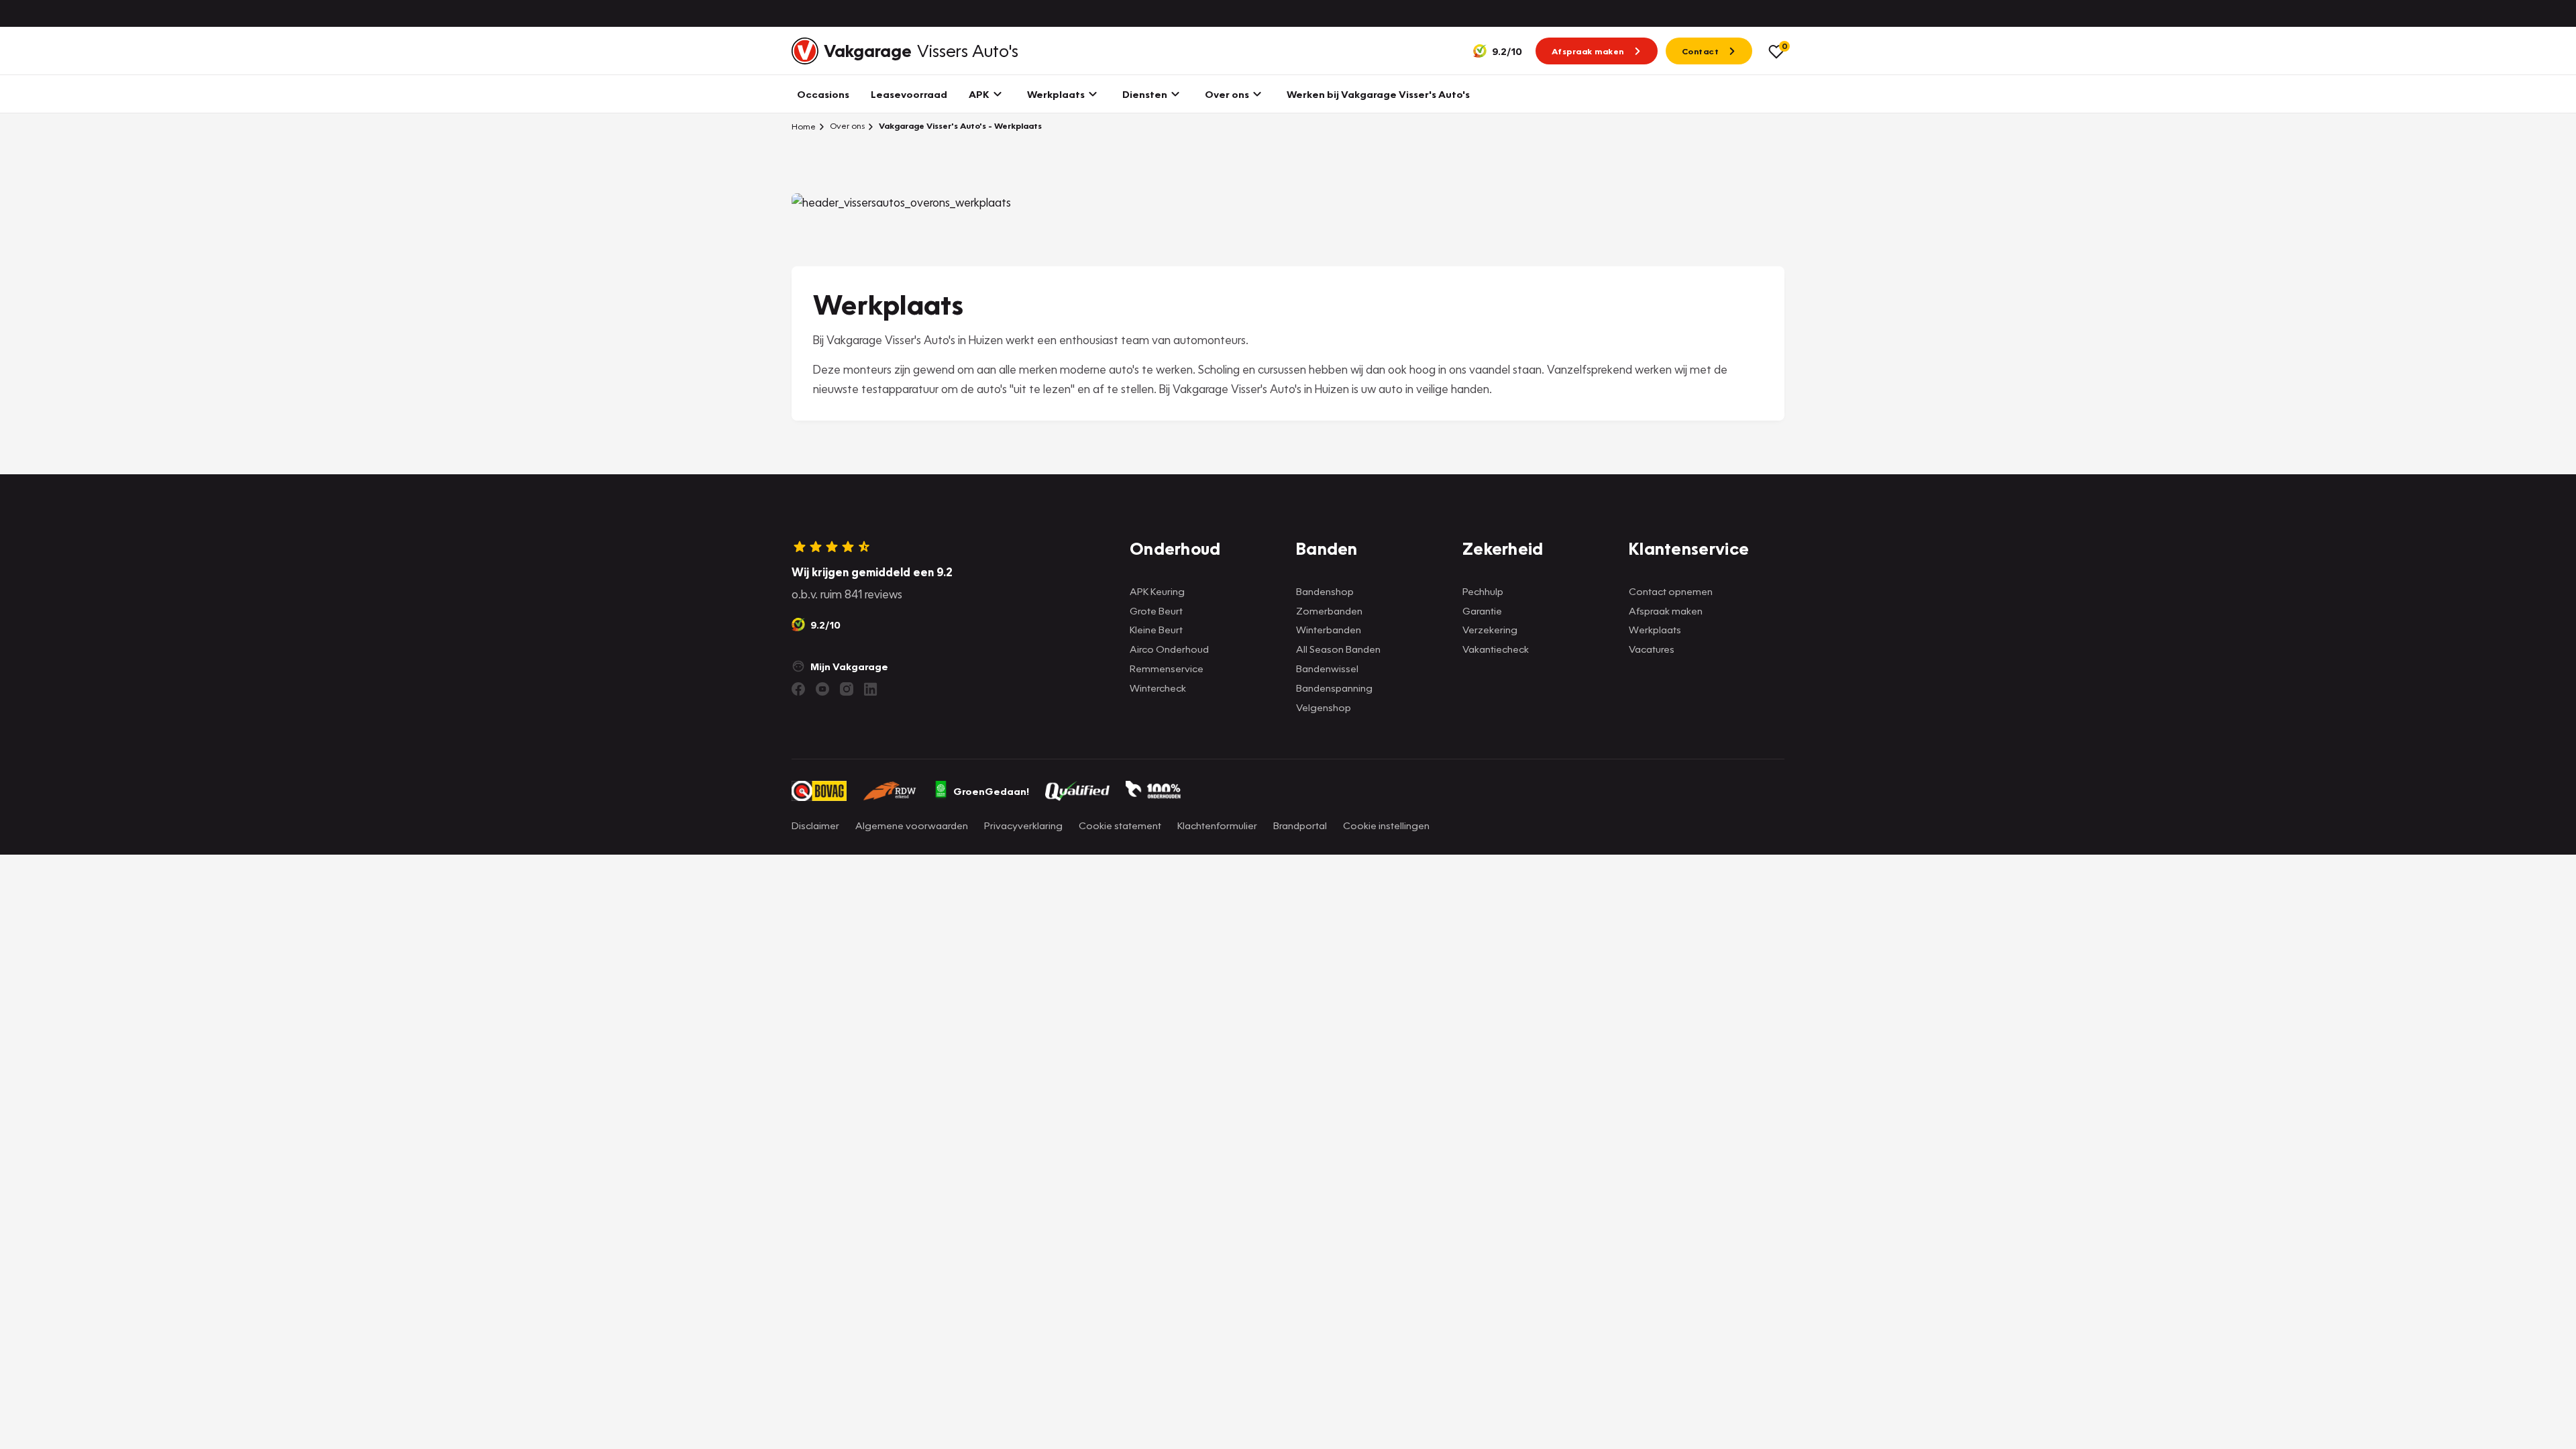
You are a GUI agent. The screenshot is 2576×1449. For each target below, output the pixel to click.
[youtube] (822, 689)
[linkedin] (871, 689)
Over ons (846, 126)
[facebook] (798, 689)
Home (804, 126)
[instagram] (847, 689)
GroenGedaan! (991, 791)
